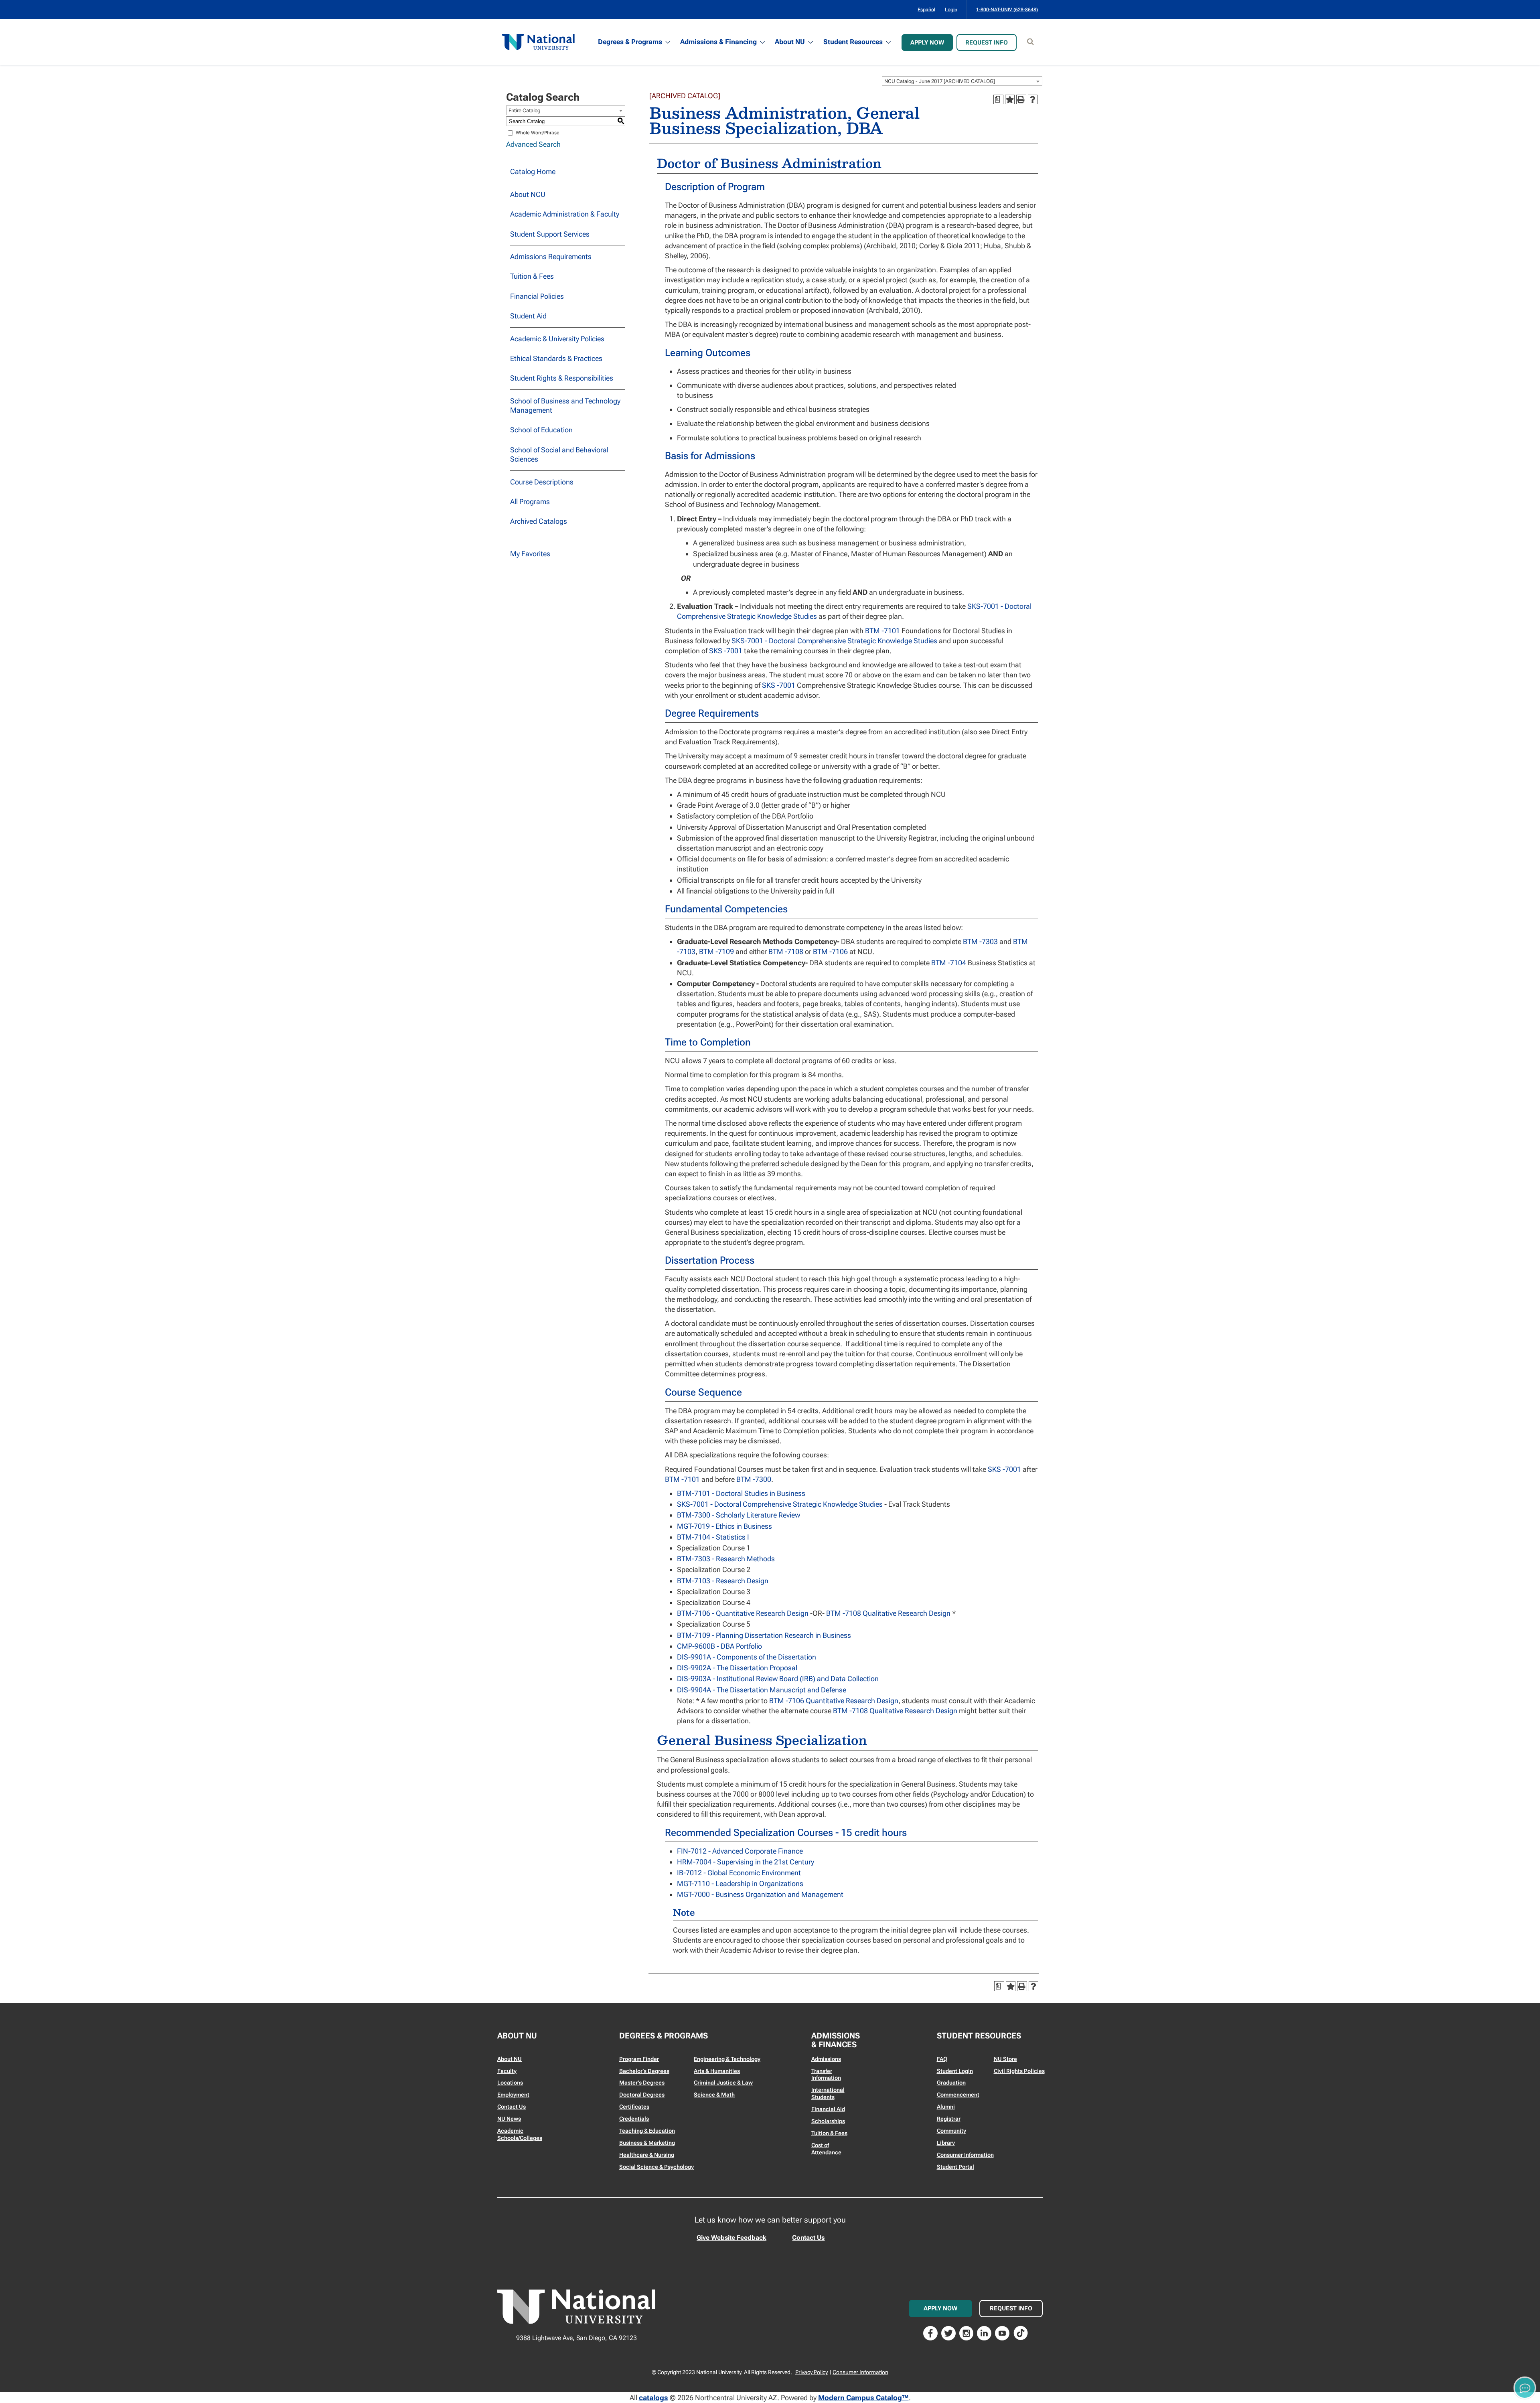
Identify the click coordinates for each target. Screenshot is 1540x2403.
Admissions (826, 2059)
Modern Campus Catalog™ (863, 2398)
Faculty (507, 2071)
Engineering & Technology (727, 2059)
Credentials (634, 2119)
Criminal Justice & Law (723, 2083)
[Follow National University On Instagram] (967, 2332)
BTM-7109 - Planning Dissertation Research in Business (764, 1635)
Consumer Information (965, 2155)
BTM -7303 (980, 941)
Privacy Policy (812, 2372)
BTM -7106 (830, 951)
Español (926, 10)
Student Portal (955, 2167)
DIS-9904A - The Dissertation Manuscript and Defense (762, 1690)
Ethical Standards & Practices (556, 358)
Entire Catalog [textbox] (525, 110)
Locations (510, 2083)
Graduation (951, 2083)
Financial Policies (537, 296)
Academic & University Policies (557, 339)
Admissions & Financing (718, 42)
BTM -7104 (949, 963)
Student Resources (853, 42)
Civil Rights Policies (1019, 2071)
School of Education (541, 430)
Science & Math (714, 2095)
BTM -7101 (882, 631)
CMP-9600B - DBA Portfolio (719, 1646)
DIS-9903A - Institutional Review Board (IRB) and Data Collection (778, 1679)
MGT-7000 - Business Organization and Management (760, 1894)
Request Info (987, 43)
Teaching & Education (647, 2131)
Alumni (946, 2107)
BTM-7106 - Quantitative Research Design (743, 1613)
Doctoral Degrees (642, 2095)
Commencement (958, 2095)
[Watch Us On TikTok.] (1021, 2332)
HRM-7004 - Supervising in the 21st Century (746, 1862)
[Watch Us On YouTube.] (1002, 2332)
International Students (828, 2093)
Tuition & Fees (532, 276)
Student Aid (528, 316)
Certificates (634, 2107)
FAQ (942, 2059)
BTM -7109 (716, 951)
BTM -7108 (786, 951)
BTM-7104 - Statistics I (713, 1537)
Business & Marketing (647, 2143)
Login (951, 10)
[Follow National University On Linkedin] (984, 2332)
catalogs (653, 2398)
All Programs (530, 501)
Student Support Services (550, 234)
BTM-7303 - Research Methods (726, 1559)
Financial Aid (828, 2109)
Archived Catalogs (539, 521)
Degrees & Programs (630, 42)
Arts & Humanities (717, 2071)
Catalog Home (533, 171)
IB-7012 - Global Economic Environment (739, 1873)
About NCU (528, 194)
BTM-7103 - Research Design (723, 1581)
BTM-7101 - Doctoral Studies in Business (741, 1493)
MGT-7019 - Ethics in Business (724, 1526)
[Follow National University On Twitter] (948, 2332)
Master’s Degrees (642, 2083)
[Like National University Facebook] (930, 2332)
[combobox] (962, 81)
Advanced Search (533, 144)
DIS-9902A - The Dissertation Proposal (737, 1668)
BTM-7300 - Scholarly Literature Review (739, 1515)
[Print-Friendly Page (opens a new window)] (1021, 99)
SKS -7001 (726, 651)
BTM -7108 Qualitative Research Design (888, 1613)
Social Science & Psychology (657, 2167)
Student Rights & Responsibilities (562, 378)
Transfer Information (826, 2075)
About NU (790, 42)
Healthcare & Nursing (647, 2155)
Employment (513, 2095)
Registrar (949, 2119)
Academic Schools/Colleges (520, 2134)
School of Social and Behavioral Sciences (559, 454)
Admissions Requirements (551, 256)
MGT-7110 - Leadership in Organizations (740, 1883)
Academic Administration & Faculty (565, 214)
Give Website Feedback (731, 2238)
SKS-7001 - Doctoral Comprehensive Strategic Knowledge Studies (834, 641)
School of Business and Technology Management (565, 405)
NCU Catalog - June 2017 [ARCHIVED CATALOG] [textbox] (940, 81)
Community (951, 2131)
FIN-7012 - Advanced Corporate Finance (740, 1851)
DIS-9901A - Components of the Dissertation (747, 1657)
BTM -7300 (754, 1479)
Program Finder (639, 2059)
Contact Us (512, 2107)
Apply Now (927, 43)
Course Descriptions (542, 482)
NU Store (1005, 2059)
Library (946, 2143)
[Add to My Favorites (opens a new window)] (1010, 99)
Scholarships (828, 2121)
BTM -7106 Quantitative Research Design (834, 1701)
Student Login (955, 2071)
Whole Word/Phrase (538, 133)
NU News (509, 2119)
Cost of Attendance (826, 2149)
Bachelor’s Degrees (644, 2071)
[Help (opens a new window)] (1033, 99)
